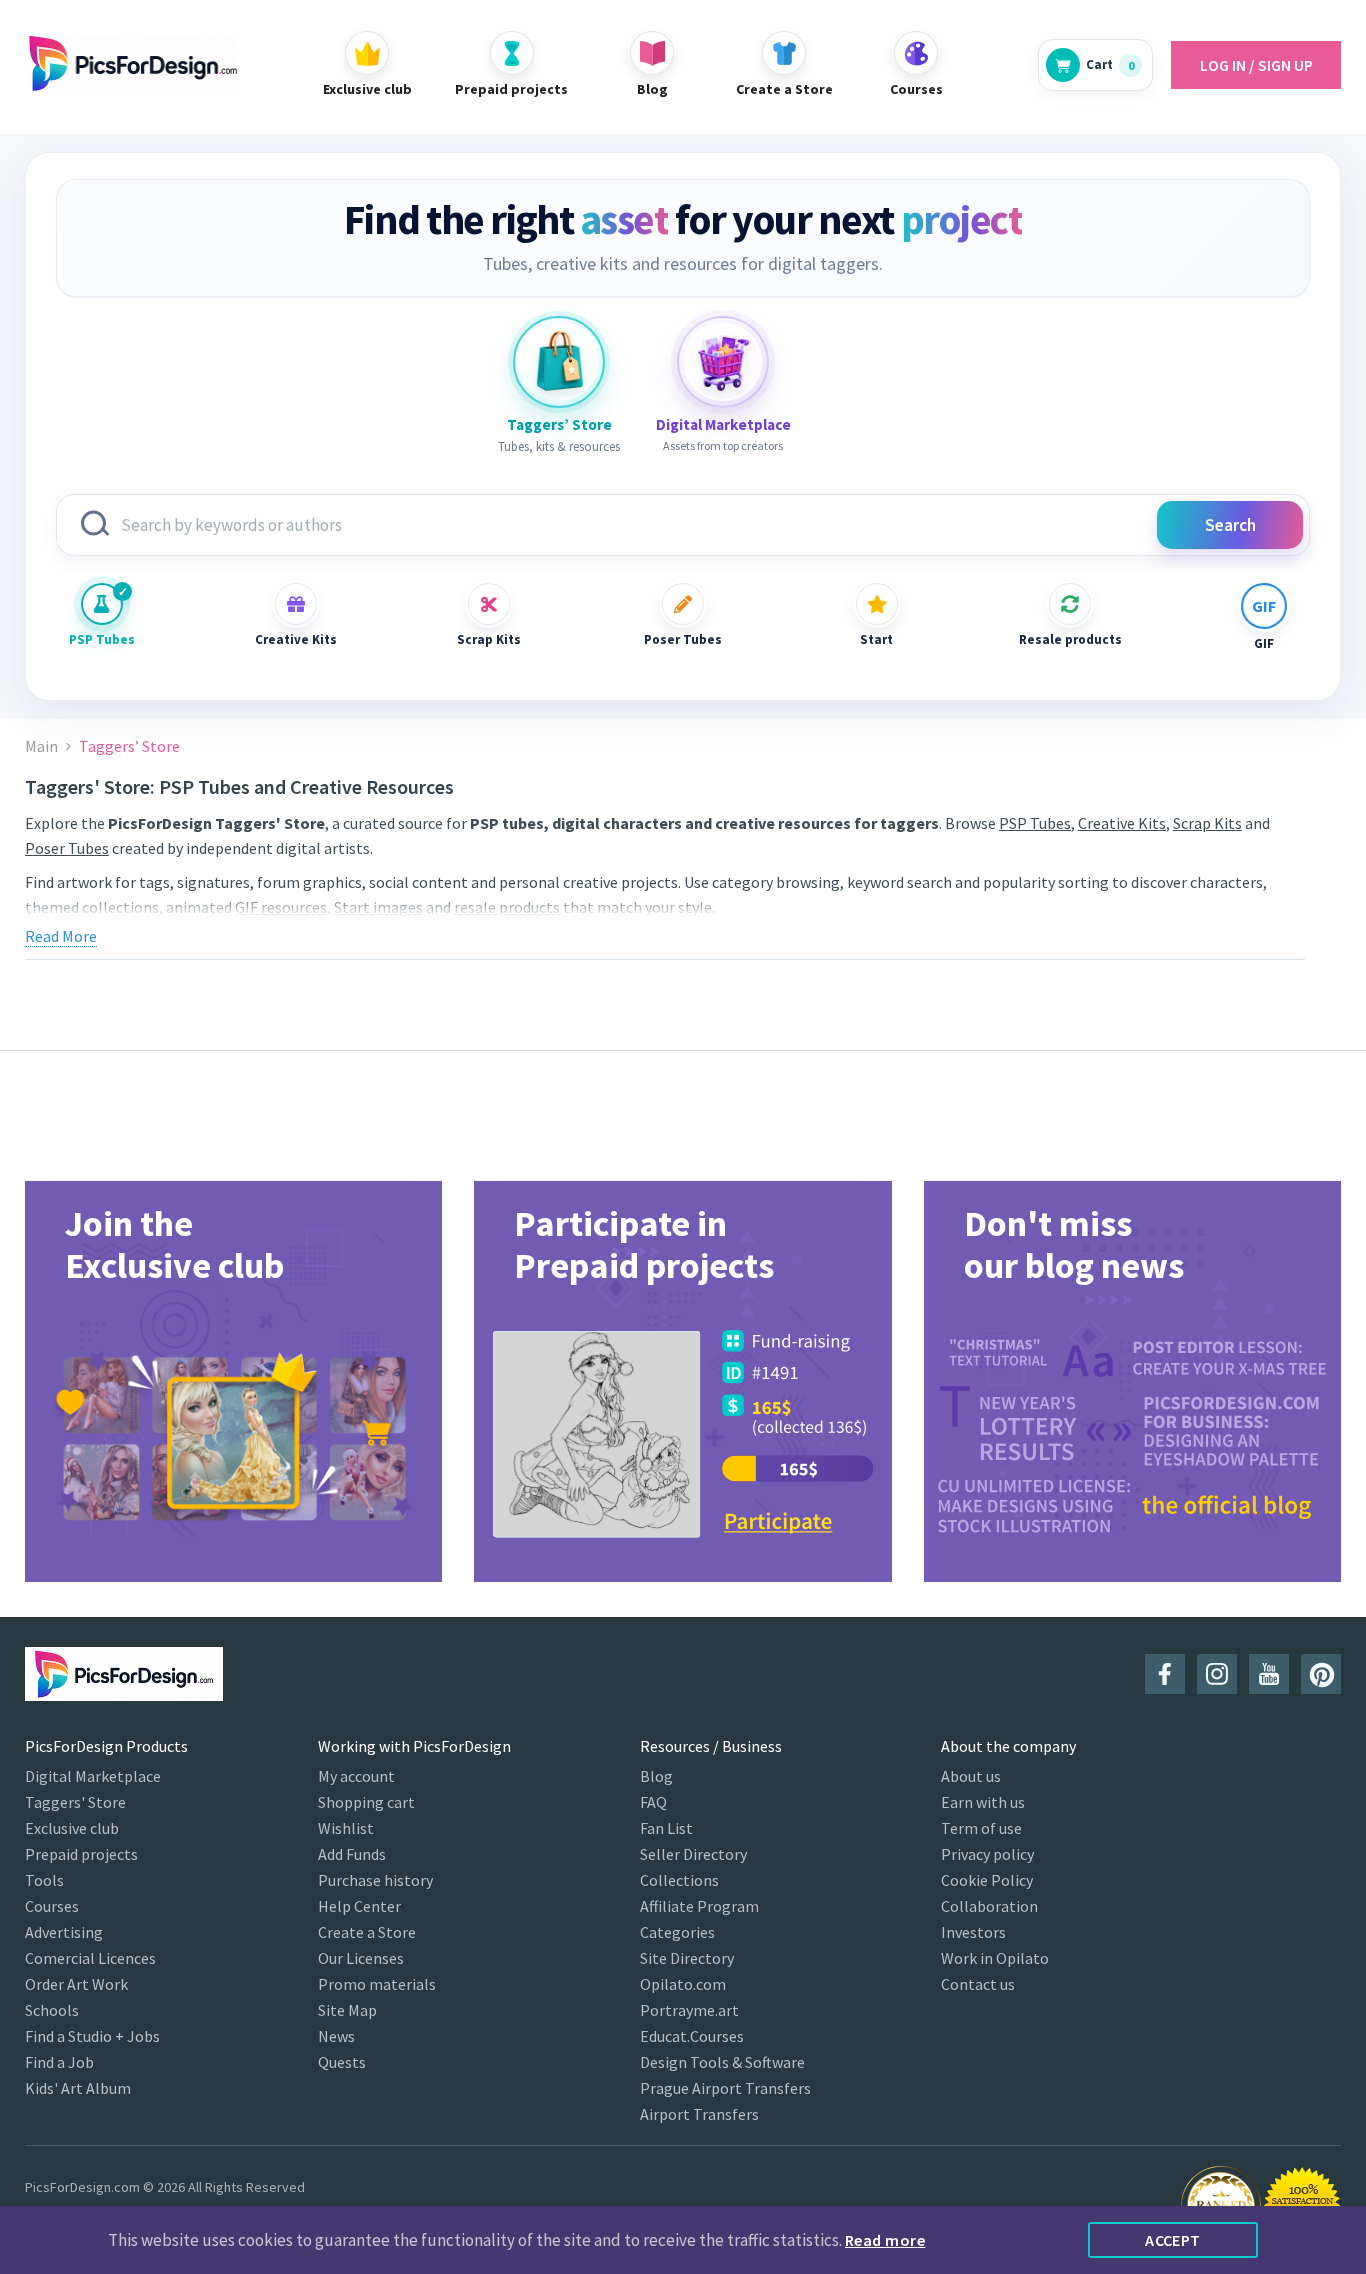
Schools (52, 2010)
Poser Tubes (683, 639)
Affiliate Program (699, 1906)
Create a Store (367, 1932)
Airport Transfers (699, 2114)
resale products (507, 907)
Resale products (1070, 639)
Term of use (981, 1828)
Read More (61, 936)
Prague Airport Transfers (725, 2088)
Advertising (64, 1932)
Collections (679, 1880)
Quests (342, 2062)
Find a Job (59, 2062)
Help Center (359, 1906)
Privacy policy (987, 1854)
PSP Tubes (102, 639)
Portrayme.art (689, 2010)
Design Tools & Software (722, 2062)
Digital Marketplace (93, 1776)
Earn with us (983, 1802)
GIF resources (281, 907)
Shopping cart (366, 1802)
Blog (656, 1776)
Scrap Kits (489, 639)
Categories (677, 1932)
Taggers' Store (75, 1802)
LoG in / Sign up (1256, 65)
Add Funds (352, 1854)
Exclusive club (72, 1828)
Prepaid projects (81, 1854)
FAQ (653, 1802)
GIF (1264, 643)
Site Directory (687, 1958)
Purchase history (375, 1880)
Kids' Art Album (78, 2088)
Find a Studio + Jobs (92, 2036)
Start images (378, 907)
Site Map (347, 2010)
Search (1230, 525)
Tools (44, 1880)
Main (41, 746)
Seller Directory (693, 1854)
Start (876, 639)
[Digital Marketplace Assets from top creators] (723, 362)
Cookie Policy (987, 1880)
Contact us (978, 1984)
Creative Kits (296, 639)
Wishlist (346, 1828)
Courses (52, 1906)
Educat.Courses (692, 2036)
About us (971, 1776)
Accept (1173, 2240)
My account (356, 1776)
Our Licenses (361, 1958)
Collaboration (989, 1906)
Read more (885, 2240)
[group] (233, 1381)
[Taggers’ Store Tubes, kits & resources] (559, 362)
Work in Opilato (995, 1958)
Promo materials (377, 1984)
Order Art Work (76, 1984)
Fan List (666, 1828)
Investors (973, 1932)
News (336, 2036)
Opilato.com (683, 1984)
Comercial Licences (90, 1958)
